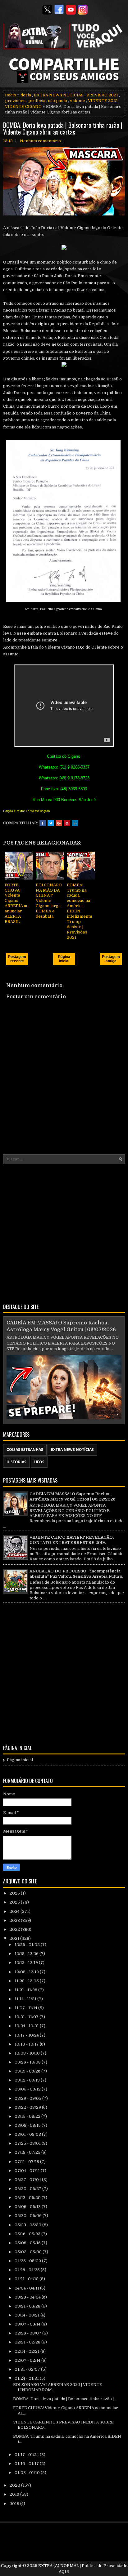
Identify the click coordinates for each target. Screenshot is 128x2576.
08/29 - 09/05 (28, 2098)
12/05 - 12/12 (27, 1972)
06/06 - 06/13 (28, 2207)
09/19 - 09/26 (28, 2071)
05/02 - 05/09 (29, 2252)
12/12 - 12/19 (27, 1963)
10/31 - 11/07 (27, 2017)
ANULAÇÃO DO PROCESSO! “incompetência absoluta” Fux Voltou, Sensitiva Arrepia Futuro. (76, 1574)
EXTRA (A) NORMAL (59, 2566)
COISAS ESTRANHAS (25, 1450)
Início (11, 95)
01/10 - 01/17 (27, 2464)
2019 (15, 2494)
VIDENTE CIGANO (23, 106)
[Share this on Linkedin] (75, 823)
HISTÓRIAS (16, 1462)
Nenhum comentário (40, 141)
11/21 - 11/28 (26, 1990)
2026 (15, 1893)
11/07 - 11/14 (26, 2008)
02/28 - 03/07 (28, 2333)
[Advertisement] (64, 1233)
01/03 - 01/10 (28, 2473)
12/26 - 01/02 (28, 1945)
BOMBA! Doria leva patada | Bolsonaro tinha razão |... (65, 2399)
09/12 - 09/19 (28, 2080)
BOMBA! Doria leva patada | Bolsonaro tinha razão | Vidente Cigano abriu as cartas (63, 128)
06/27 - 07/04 (28, 2180)
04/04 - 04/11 (27, 2288)
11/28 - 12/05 (27, 1981)
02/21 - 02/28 (28, 2342)
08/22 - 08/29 (28, 2107)
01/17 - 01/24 (27, 2455)
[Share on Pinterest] (67, 823)
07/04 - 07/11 (28, 2171)
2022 (15, 1929)
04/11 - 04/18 (27, 2279)
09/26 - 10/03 (28, 2062)
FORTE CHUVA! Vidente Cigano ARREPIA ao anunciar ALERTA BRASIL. (17, 903)
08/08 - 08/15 (28, 2125)
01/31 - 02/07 (28, 2369)
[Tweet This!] (51, 823)
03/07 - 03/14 (28, 2324)
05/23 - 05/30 (28, 2225)
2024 (15, 1911)
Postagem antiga (111, 959)
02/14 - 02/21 (27, 2351)
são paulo (58, 101)
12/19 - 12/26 (27, 1954)
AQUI (64, 2572)
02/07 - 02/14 (28, 2360)
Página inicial (64, 959)
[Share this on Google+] (59, 823)
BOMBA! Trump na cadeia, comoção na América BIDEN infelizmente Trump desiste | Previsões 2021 (80, 911)
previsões (15, 101)
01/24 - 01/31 (27, 2378)
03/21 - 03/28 (28, 2306)
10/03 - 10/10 (28, 2053)
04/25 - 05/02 (28, 2261)
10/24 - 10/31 (27, 2026)
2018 (15, 2504)
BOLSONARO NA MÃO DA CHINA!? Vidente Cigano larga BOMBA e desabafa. (49, 901)
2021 (15, 1938)
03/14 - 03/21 (27, 2315)
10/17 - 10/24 (27, 2035)
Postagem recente (17, 959)
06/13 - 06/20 (28, 2198)
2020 (15, 2485)
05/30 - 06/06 (29, 2216)
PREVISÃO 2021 (102, 95)
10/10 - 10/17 (27, 2044)
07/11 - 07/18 (27, 2162)
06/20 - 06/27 (28, 2189)
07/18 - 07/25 (28, 2152)
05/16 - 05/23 (28, 2234)
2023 (15, 1920)
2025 (15, 1902)
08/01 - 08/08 (28, 2134)
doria (26, 95)
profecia (37, 101)
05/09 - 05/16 (28, 2243)
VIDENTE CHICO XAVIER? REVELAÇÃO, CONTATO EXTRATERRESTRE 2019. (72, 1540)
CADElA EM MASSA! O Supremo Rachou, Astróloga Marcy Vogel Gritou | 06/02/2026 (72, 1496)
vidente (78, 101)
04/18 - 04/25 (28, 2270)
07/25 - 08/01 (28, 2143)
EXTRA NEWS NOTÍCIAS (59, 95)
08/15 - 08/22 (28, 2116)
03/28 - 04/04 (28, 2297)
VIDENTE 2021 (103, 101)
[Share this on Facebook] (43, 823)
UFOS (39, 1462)
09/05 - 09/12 (28, 2089)
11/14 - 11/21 (26, 1999)
